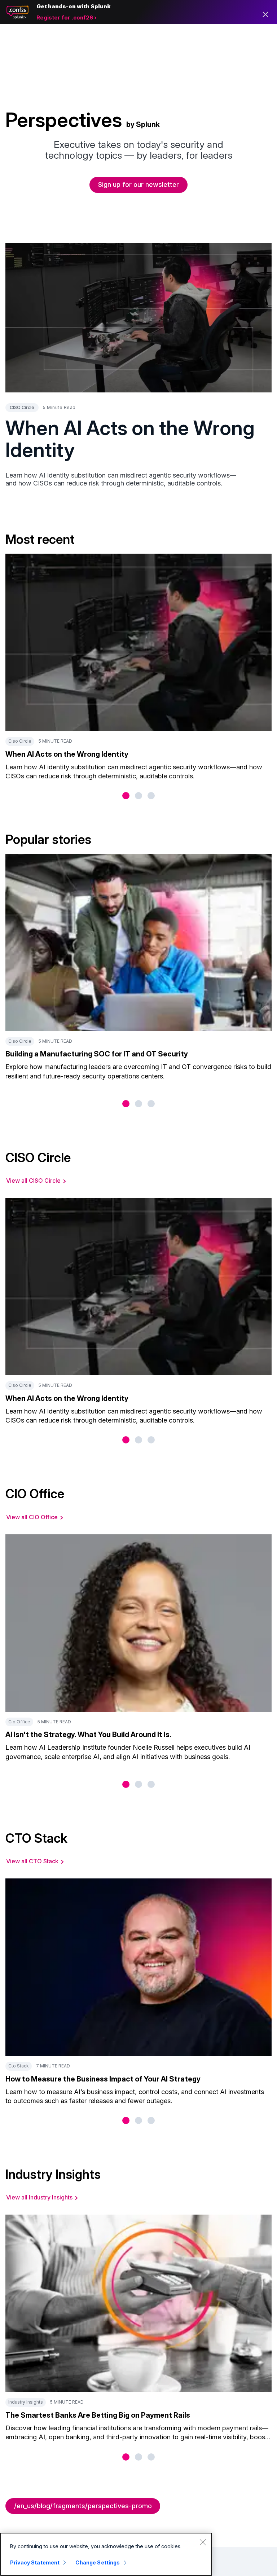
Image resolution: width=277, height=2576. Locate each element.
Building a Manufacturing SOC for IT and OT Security (97, 1054)
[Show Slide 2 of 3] (138, 796)
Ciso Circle (20, 741)
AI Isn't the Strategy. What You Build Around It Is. (88, 1735)
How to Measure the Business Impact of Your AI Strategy (103, 2079)
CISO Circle (22, 407)
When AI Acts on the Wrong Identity (130, 439)
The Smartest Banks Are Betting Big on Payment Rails (98, 2415)
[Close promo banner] (265, 14)
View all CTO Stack (32, 1861)
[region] (106, 2554)
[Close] (203, 2542)
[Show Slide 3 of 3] (151, 796)
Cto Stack (19, 2066)
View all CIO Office (32, 1517)
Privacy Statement (35, 2562)
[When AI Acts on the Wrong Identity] (138, 318)
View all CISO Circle (33, 1181)
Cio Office (19, 1722)
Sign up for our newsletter (138, 184)
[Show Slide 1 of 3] (126, 796)
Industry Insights (26, 2402)
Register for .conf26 (65, 17)
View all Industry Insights (39, 2197)
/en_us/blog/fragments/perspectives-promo (83, 2506)
